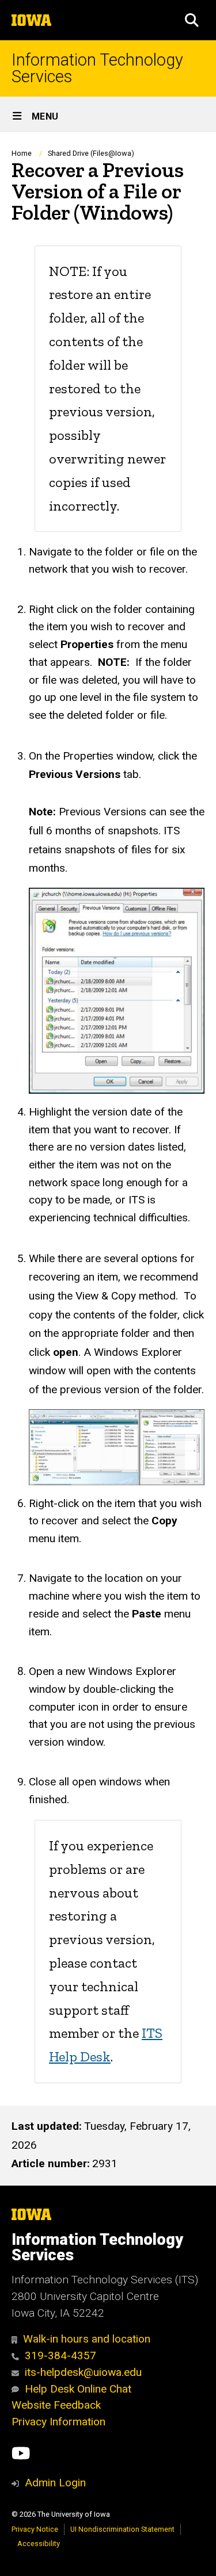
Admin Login (55, 2483)
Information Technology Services (97, 68)
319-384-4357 (60, 2355)
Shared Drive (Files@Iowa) (91, 153)
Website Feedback (56, 2405)
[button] (192, 20)
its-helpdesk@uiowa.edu (83, 2372)
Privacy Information (58, 2422)
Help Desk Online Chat (78, 2389)
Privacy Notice (35, 2529)
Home (22, 153)
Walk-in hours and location (87, 2339)
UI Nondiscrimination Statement (122, 2529)
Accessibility (39, 2544)
